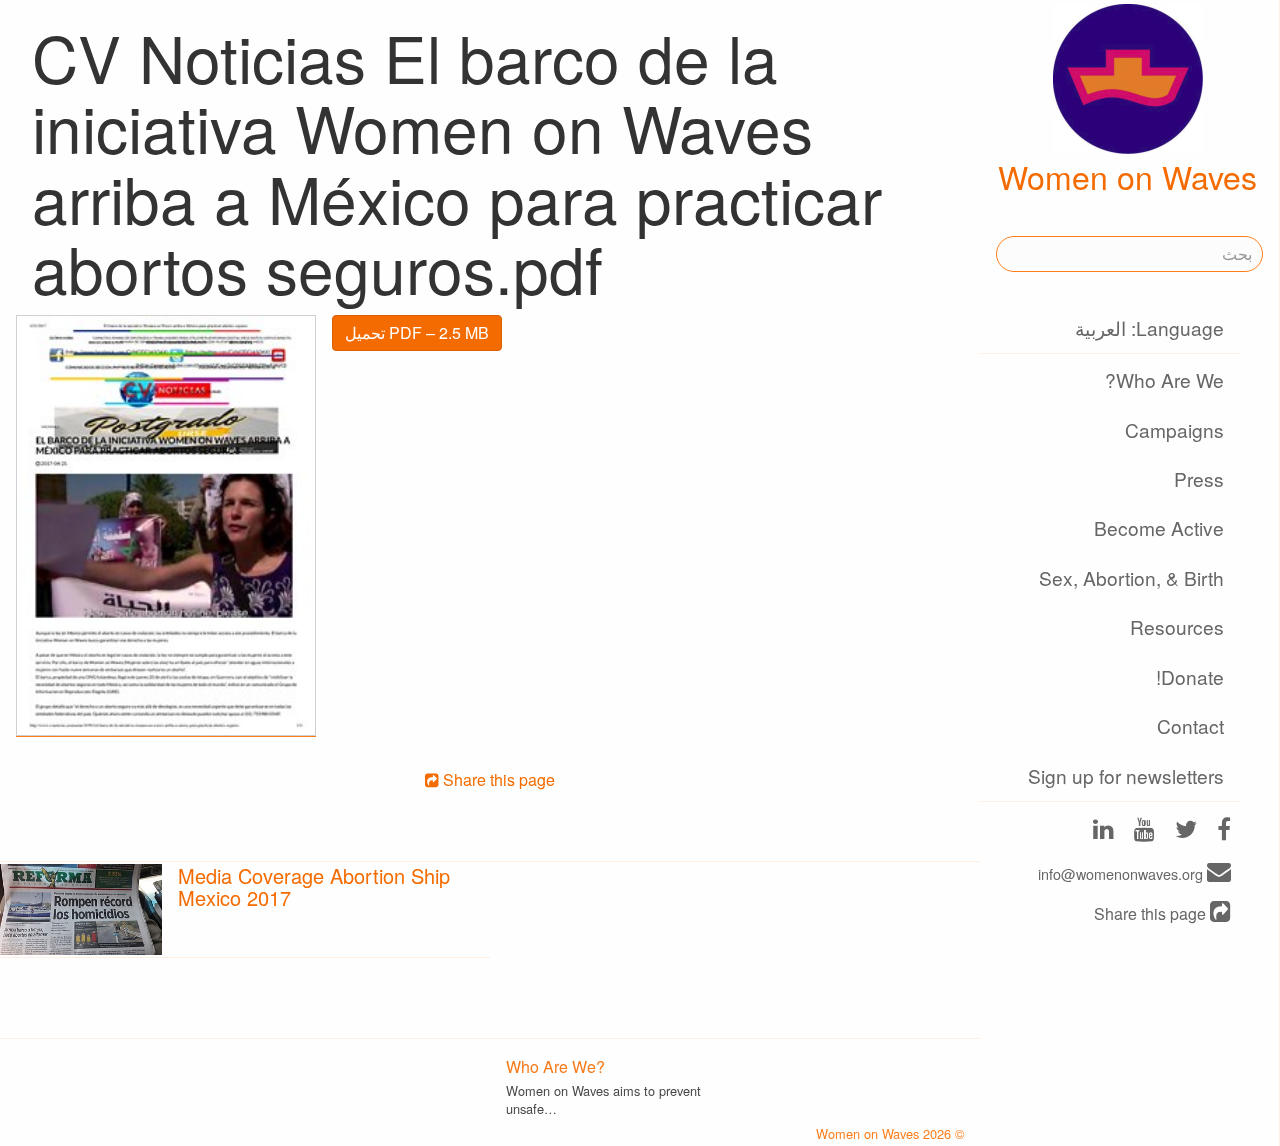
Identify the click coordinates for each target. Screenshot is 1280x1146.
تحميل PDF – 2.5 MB (417, 332)
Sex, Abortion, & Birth (1131, 577)
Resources (1177, 626)
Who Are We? (1164, 379)
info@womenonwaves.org (1122, 873)
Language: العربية (1149, 327)
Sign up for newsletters (1126, 775)
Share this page (1152, 913)
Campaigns (1174, 429)
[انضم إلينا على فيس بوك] (1224, 831)
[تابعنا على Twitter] (1186, 831)
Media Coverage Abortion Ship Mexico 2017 (314, 886)
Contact (1190, 725)
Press (1199, 478)
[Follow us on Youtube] (1144, 831)
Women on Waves (1127, 176)
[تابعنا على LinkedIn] (1103, 831)
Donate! (1190, 676)
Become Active (1159, 527)
